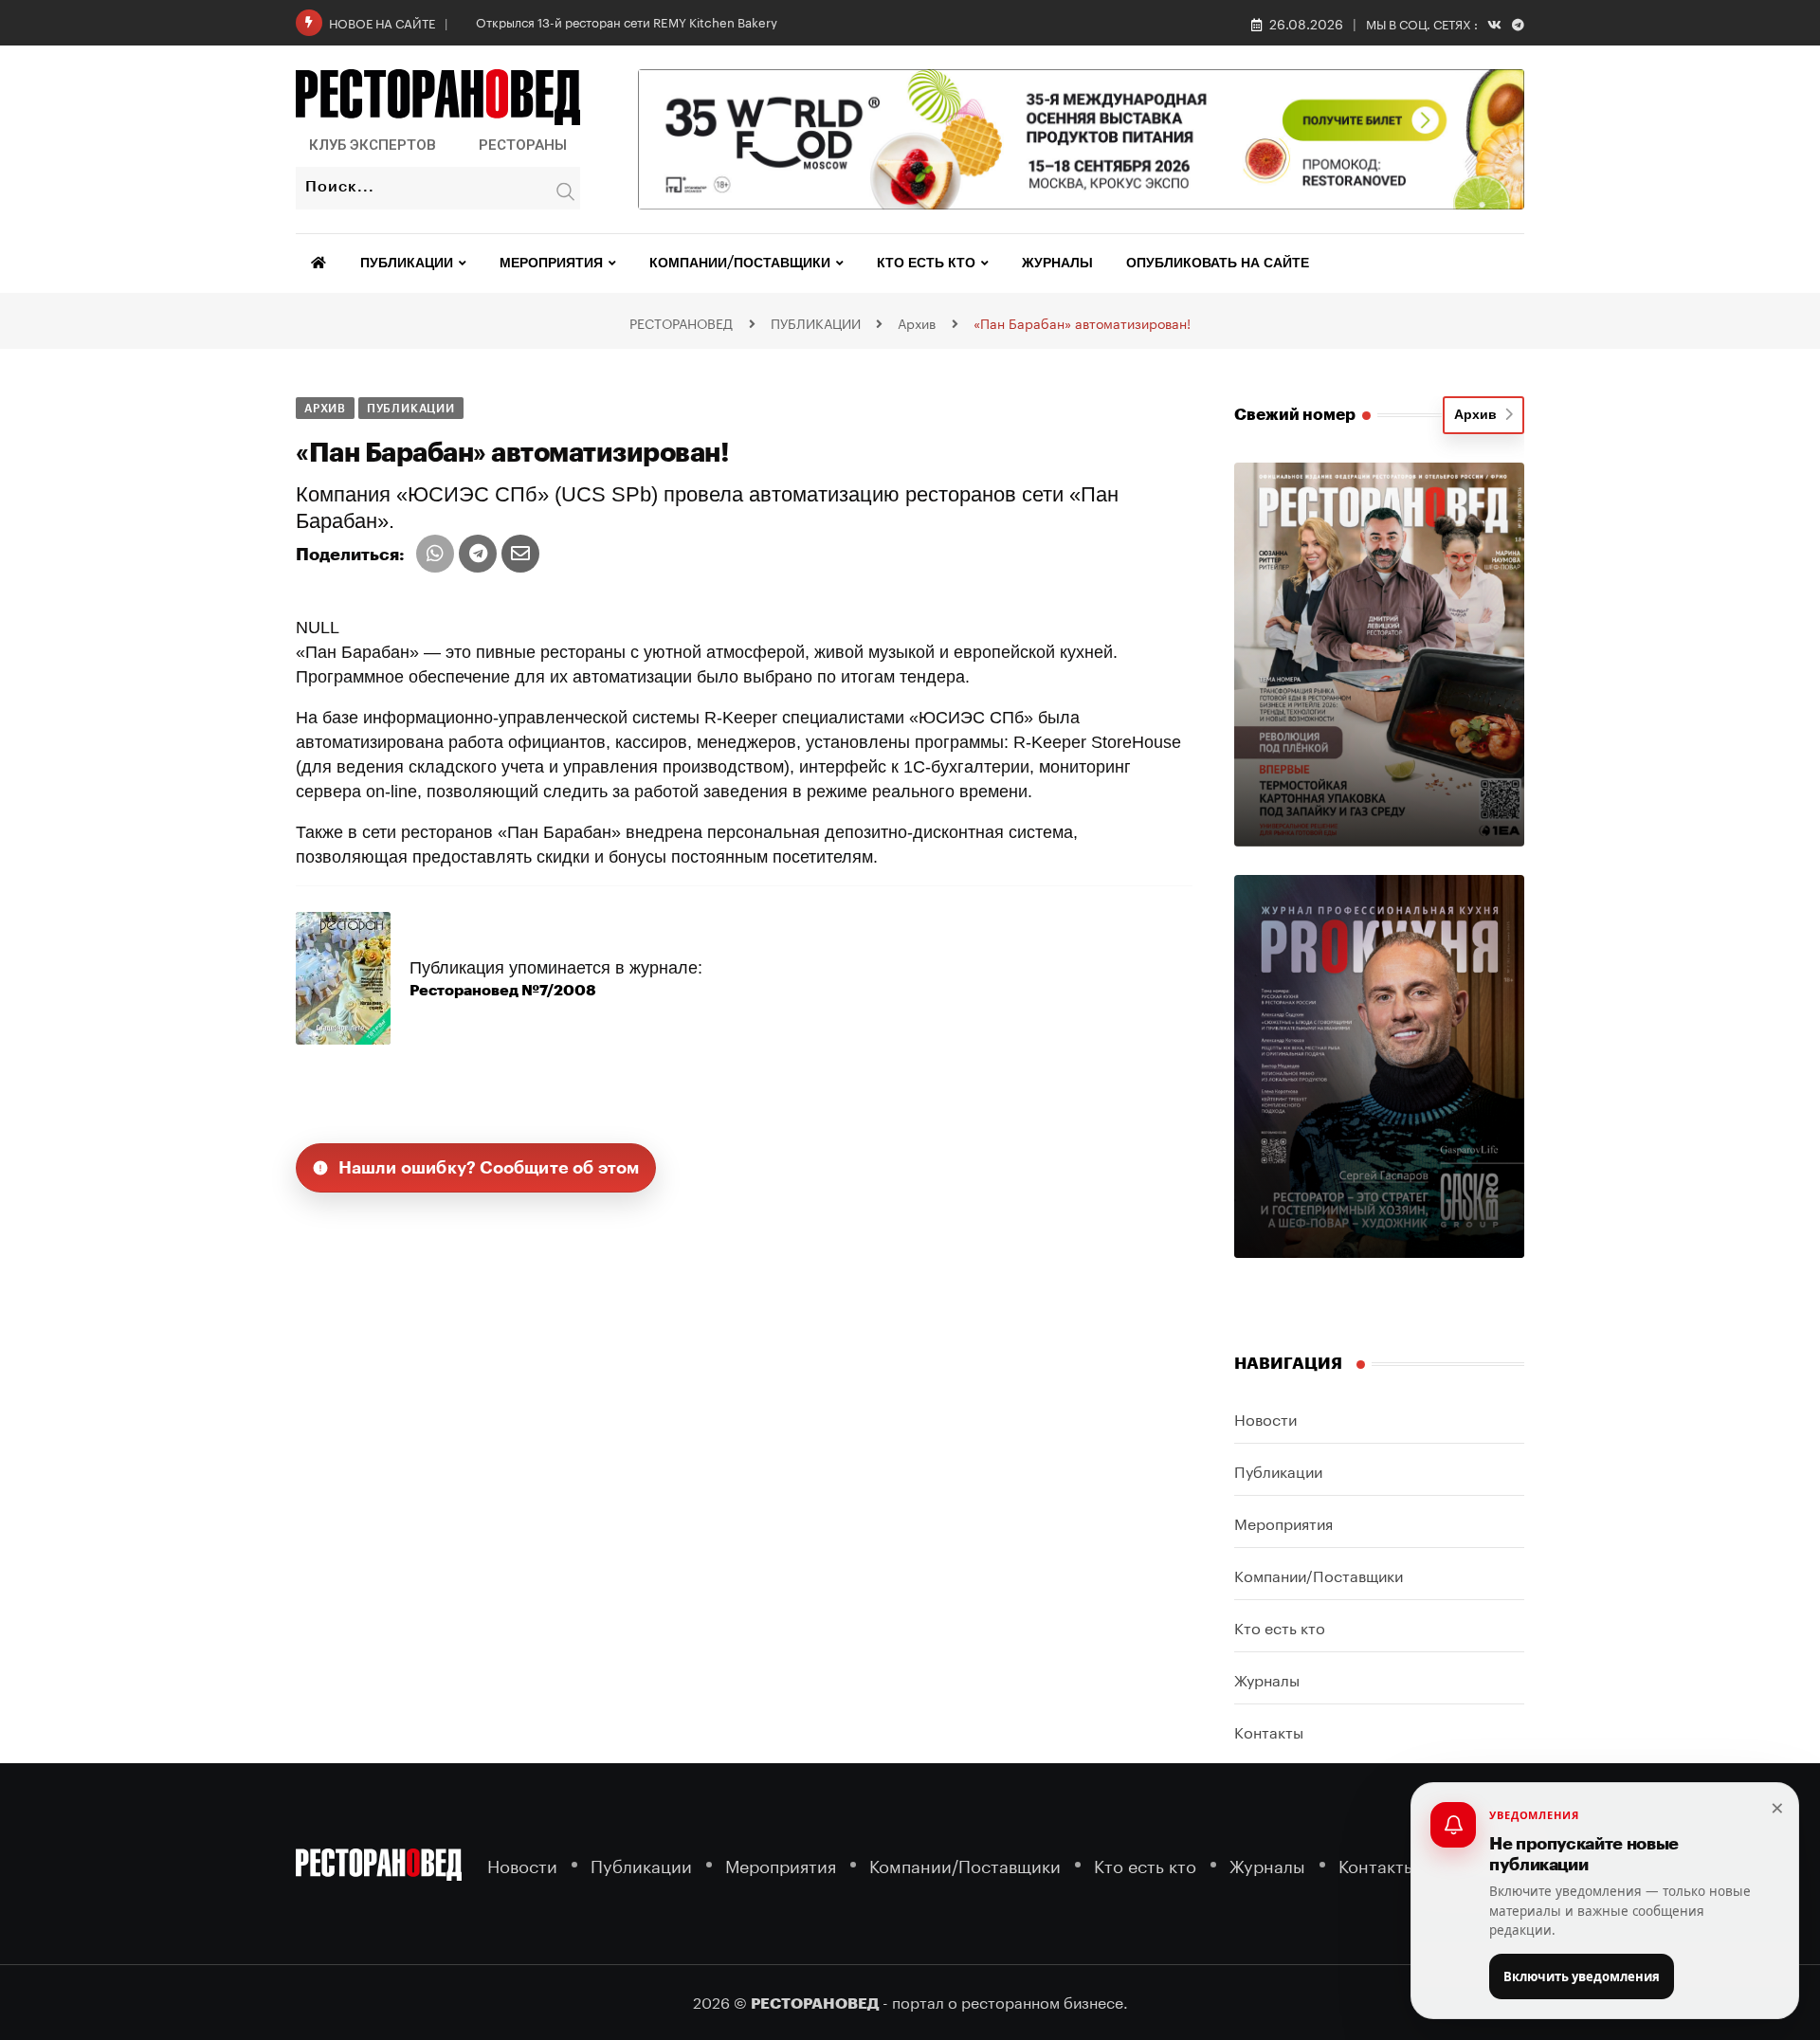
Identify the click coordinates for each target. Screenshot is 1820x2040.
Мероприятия (551, 264)
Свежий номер (1295, 415)
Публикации (407, 264)
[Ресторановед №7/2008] (343, 977)
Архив (1479, 415)
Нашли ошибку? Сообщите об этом (489, 1168)
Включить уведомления (1582, 1976)
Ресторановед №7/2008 (503, 991)
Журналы (1057, 264)
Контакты (1269, 1730)
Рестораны (523, 145)
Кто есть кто (926, 264)
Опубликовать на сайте (1218, 264)
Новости (1265, 1418)
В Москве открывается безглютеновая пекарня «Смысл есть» (655, 21)
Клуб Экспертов (373, 145)
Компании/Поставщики (740, 264)
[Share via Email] (520, 554)
